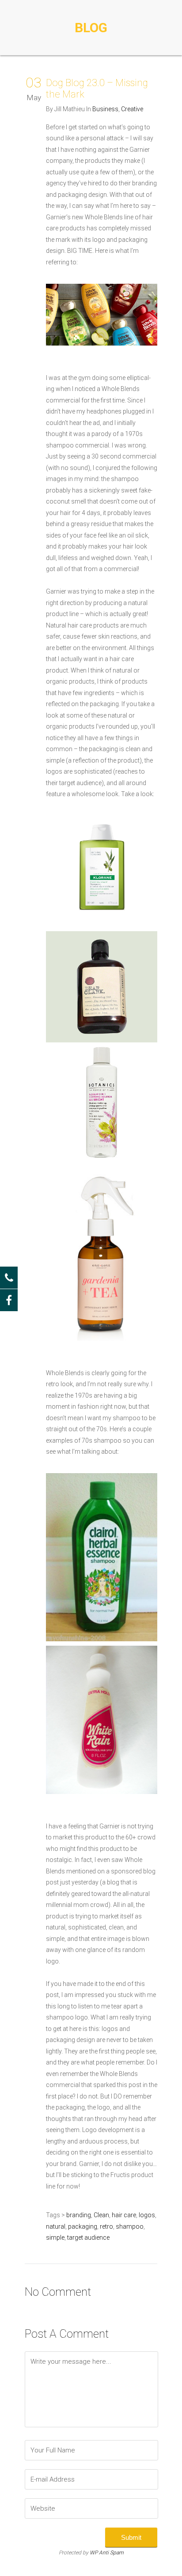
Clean (101, 2215)
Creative (132, 109)
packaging (83, 2226)
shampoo (130, 2226)
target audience (88, 2238)
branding (79, 2215)
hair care (124, 2215)
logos (147, 2215)
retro (106, 2226)
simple (55, 2238)
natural (56, 2226)
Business (105, 109)
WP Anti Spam (107, 2553)
